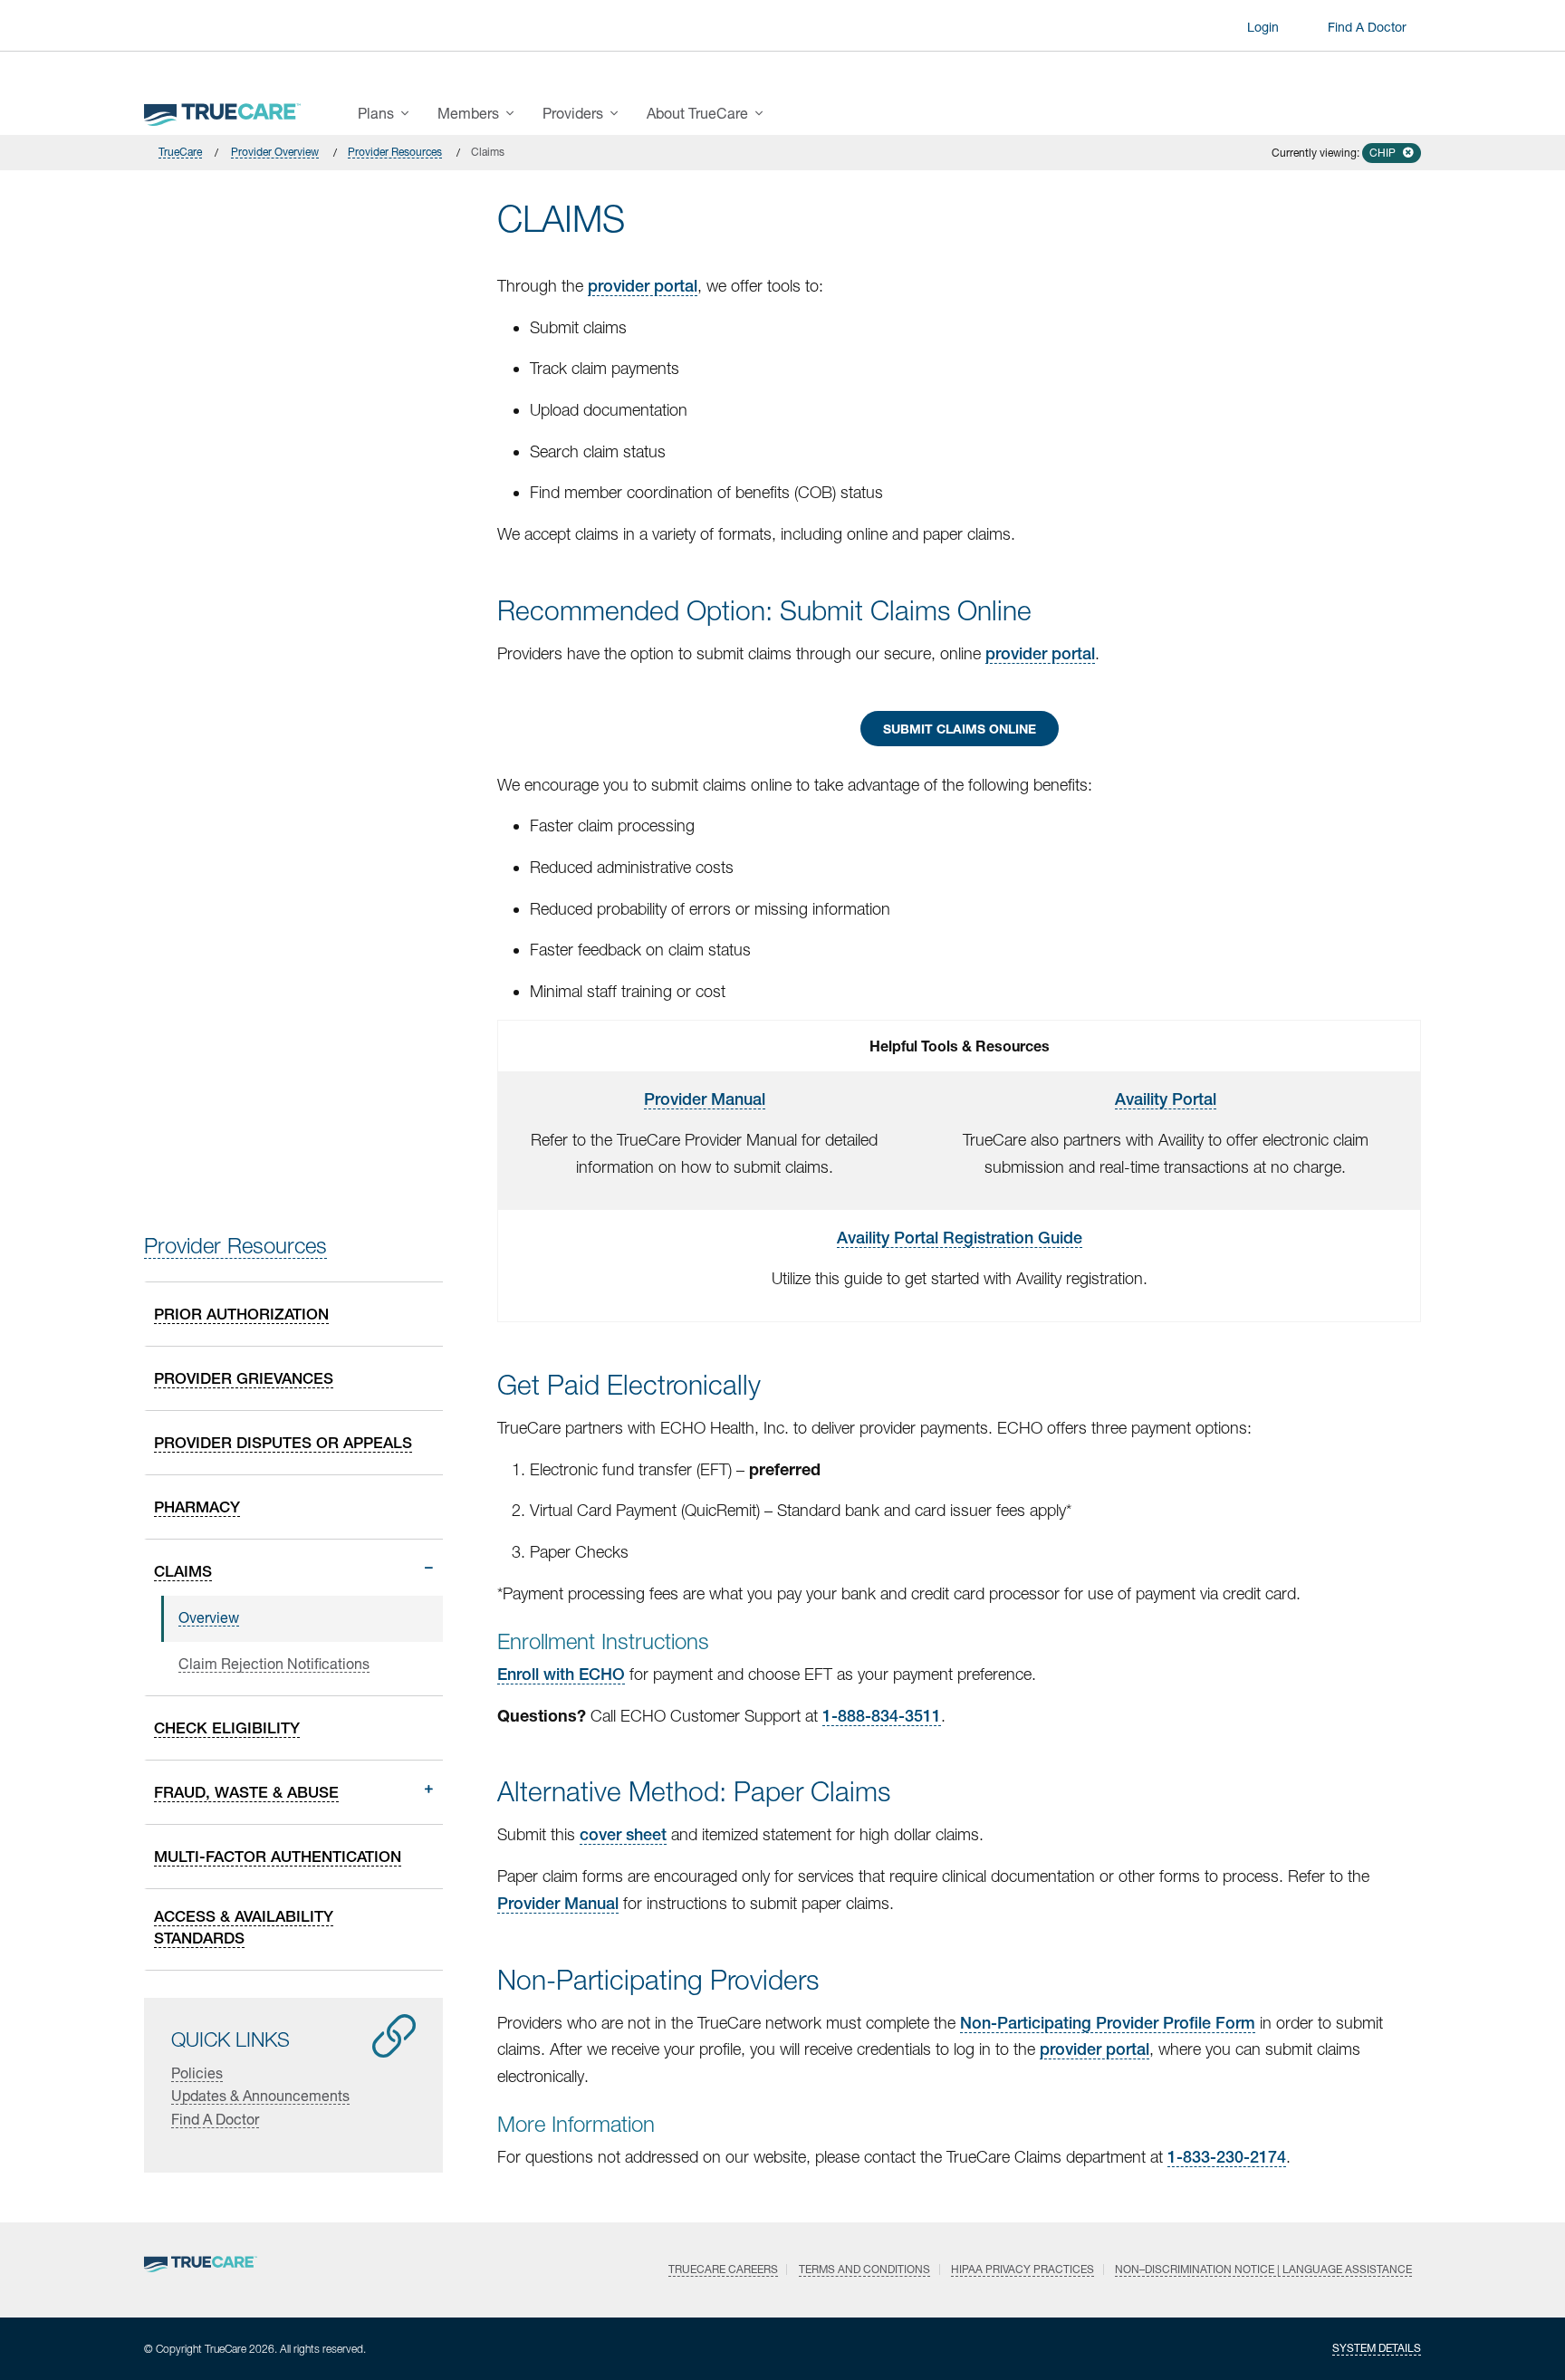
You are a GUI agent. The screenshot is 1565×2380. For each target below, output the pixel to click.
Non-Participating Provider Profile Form (1108, 2023)
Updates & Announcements (260, 2095)
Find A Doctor (1367, 27)
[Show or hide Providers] (619, 113)
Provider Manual (705, 1099)
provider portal (643, 286)
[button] (1392, 153)
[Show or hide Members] (515, 113)
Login (1263, 27)
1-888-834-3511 (882, 1716)
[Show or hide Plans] (410, 113)
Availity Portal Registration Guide (960, 1238)
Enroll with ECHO (561, 1674)
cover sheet (623, 1834)
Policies (197, 2073)
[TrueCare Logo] (222, 110)
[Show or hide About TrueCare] (764, 113)
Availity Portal (1166, 1099)
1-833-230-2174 (1227, 2157)
